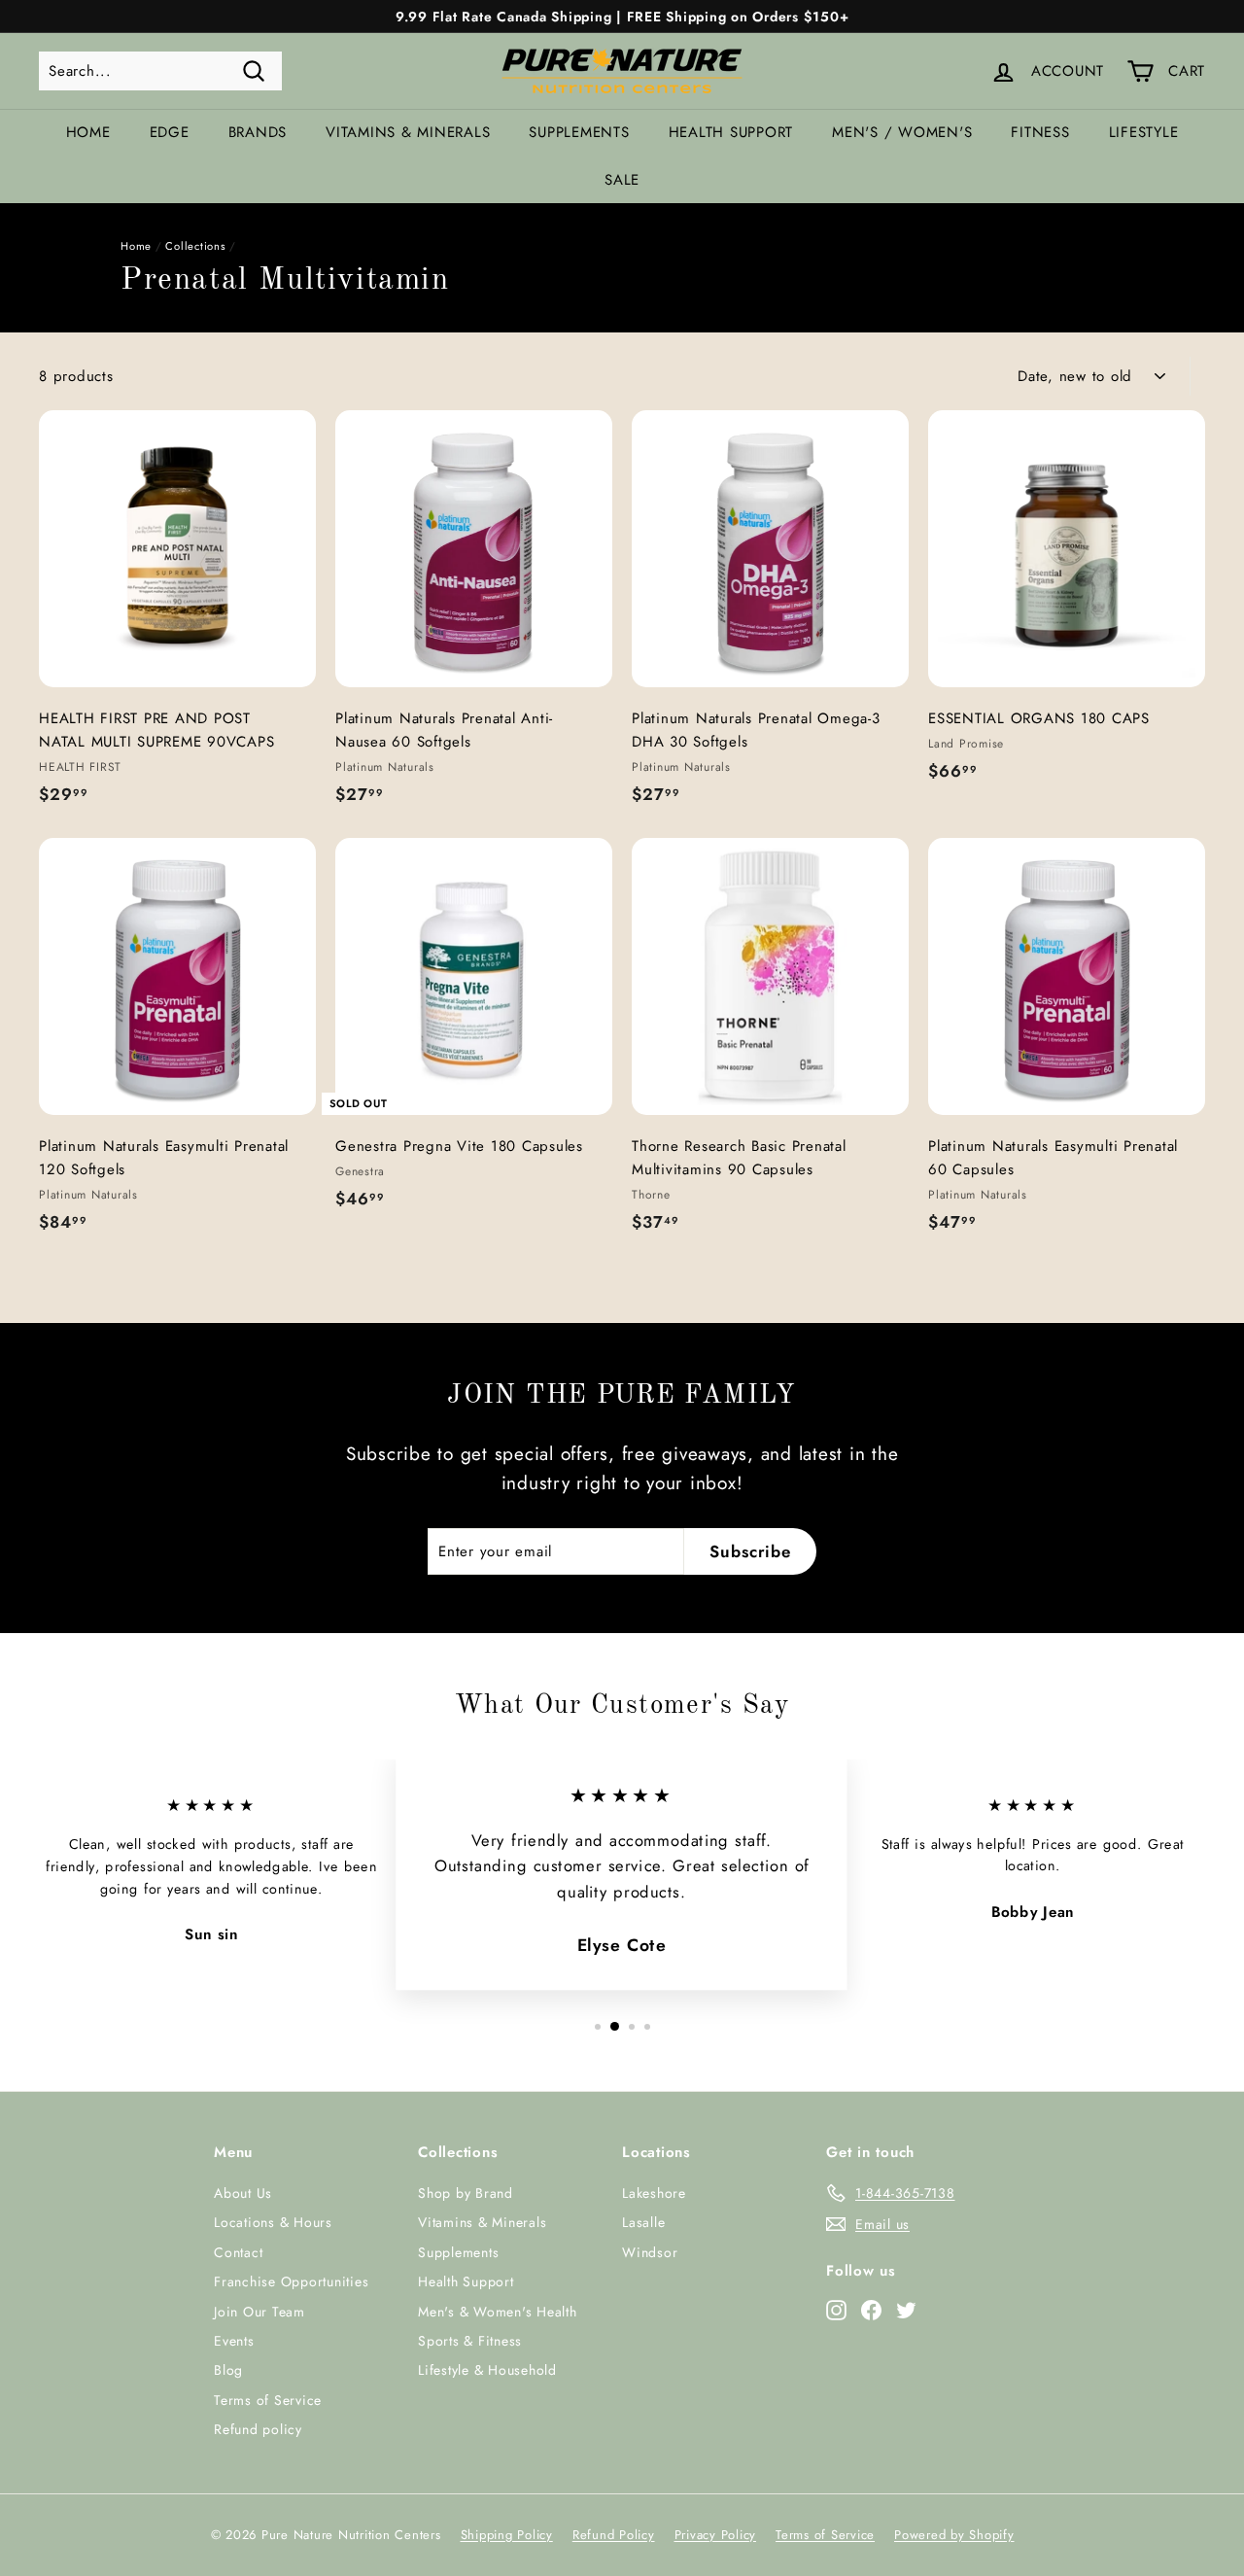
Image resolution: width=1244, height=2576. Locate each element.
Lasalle (643, 2222)
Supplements (579, 132)
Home (88, 132)
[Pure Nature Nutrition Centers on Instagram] (836, 2308)
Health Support (731, 132)
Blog (228, 2370)
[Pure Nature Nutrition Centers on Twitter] (906, 2308)
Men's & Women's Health (498, 2312)
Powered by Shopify (954, 2535)
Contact (238, 2252)
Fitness (1040, 132)
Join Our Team (259, 2312)
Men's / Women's (902, 132)
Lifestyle (1144, 132)
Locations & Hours (273, 2222)
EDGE (170, 132)
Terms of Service (268, 2400)
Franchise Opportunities (291, 2281)
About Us (243, 2193)
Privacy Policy (716, 2535)
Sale (622, 180)
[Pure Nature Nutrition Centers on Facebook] (871, 2308)
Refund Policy (614, 2535)
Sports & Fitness (470, 2341)
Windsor (650, 2252)
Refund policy (258, 2429)
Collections (195, 246)
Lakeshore (654, 2193)
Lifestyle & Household (487, 2370)
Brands (258, 132)
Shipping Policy (507, 2535)
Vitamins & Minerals (408, 132)
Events (234, 2341)
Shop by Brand (466, 2193)
